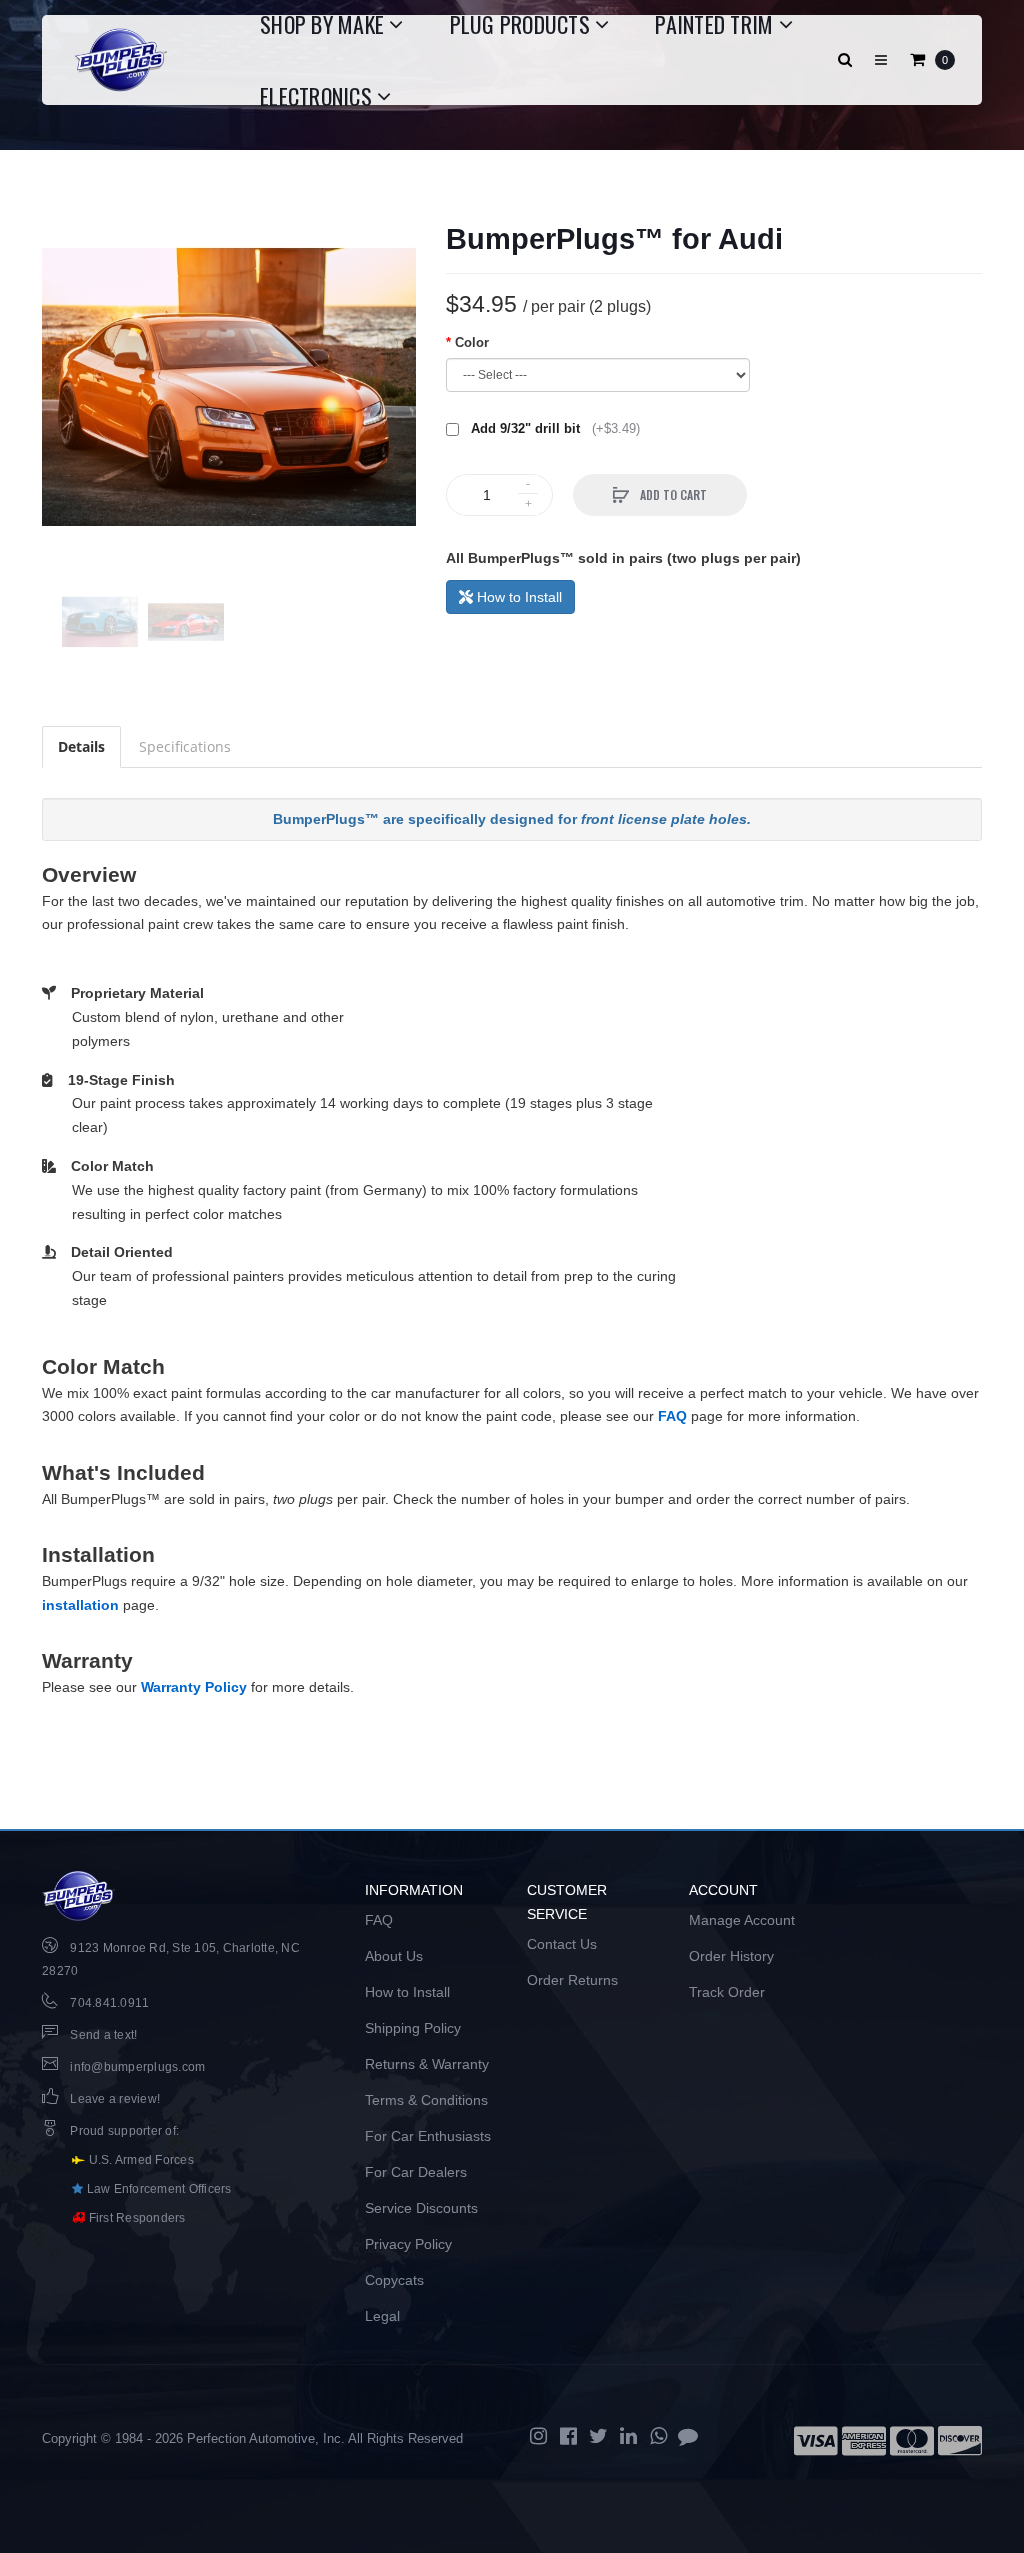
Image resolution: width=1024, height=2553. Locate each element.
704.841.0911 (109, 2003)
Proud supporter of (123, 2131)
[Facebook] (568, 2436)
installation (80, 1605)
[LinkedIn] (628, 2436)
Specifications (185, 746)
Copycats (394, 2280)
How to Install (517, 597)
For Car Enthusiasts (428, 2136)
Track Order (727, 1992)
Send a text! (103, 2035)
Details (81, 746)
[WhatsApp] (658, 2436)
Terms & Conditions (426, 2100)
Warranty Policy (194, 1687)
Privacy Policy (408, 2244)
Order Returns (572, 1980)
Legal (382, 2316)
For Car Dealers (416, 2172)
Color (472, 342)
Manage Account (742, 1920)
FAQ (672, 1416)
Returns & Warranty (427, 2064)
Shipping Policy (413, 2028)
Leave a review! (115, 2099)
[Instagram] (538, 2436)
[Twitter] (598, 2436)
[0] (917, 60)
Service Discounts (421, 2208)
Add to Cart (672, 494)
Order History (731, 1956)
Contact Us (562, 1944)
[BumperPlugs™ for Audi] (229, 387)
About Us (394, 1956)
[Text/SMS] (688, 2436)
